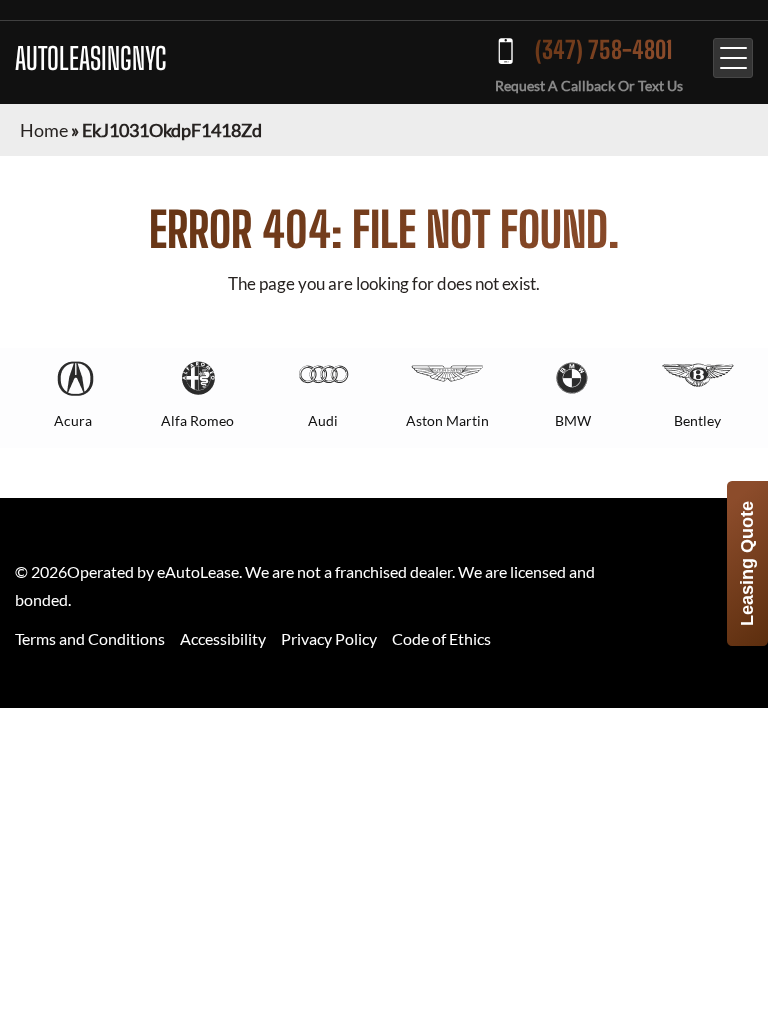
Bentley (697, 420)
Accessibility (223, 638)
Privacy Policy (329, 638)
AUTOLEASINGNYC (91, 58)
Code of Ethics (441, 638)
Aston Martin (447, 420)
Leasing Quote (747, 563)
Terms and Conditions (90, 638)
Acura (73, 420)
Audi (323, 420)
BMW (573, 420)
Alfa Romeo (197, 420)
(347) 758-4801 (603, 49)
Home (44, 130)
